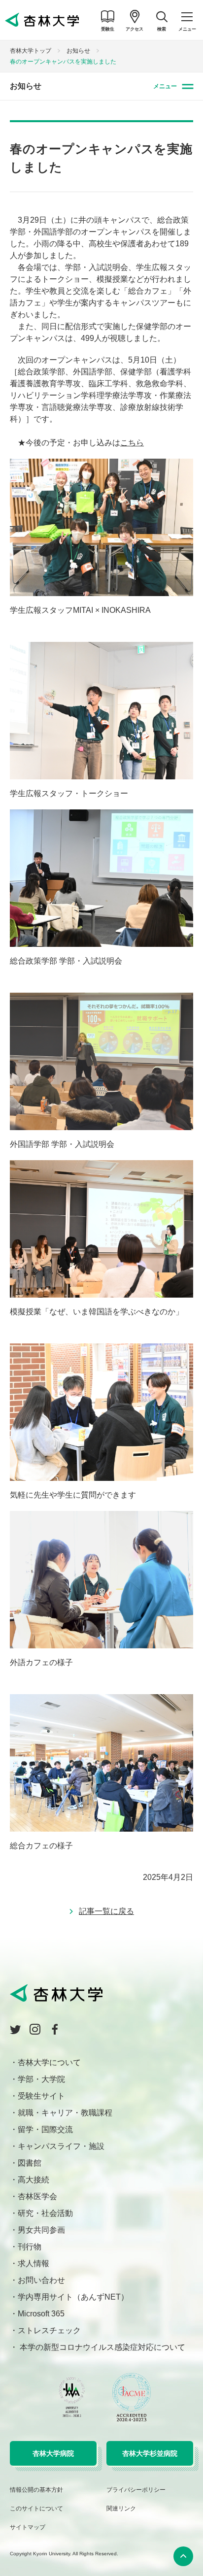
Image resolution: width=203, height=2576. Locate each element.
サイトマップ (28, 2527)
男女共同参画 (41, 2230)
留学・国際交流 (45, 2129)
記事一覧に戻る (106, 1911)
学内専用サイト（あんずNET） (73, 2297)
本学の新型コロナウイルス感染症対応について (101, 2347)
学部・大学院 (41, 2079)
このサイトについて (36, 2509)
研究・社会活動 (45, 2213)
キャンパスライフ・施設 (61, 2146)
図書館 (30, 2163)
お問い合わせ (41, 2280)
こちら (132, 443)
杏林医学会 (37, 2196)
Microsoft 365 (41, 2314)
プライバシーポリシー (136, 2490)
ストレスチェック (49, 2330)
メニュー (165, 86)
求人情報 (34, 2263)
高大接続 (34, 2180)
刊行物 (30, 2247)
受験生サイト (41, 2096)
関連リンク (121, 2509)
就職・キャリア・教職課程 (65, 2113)
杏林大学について (49, 2062)
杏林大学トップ (31, 51)
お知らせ (78, 51)
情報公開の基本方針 (36, 2490)
